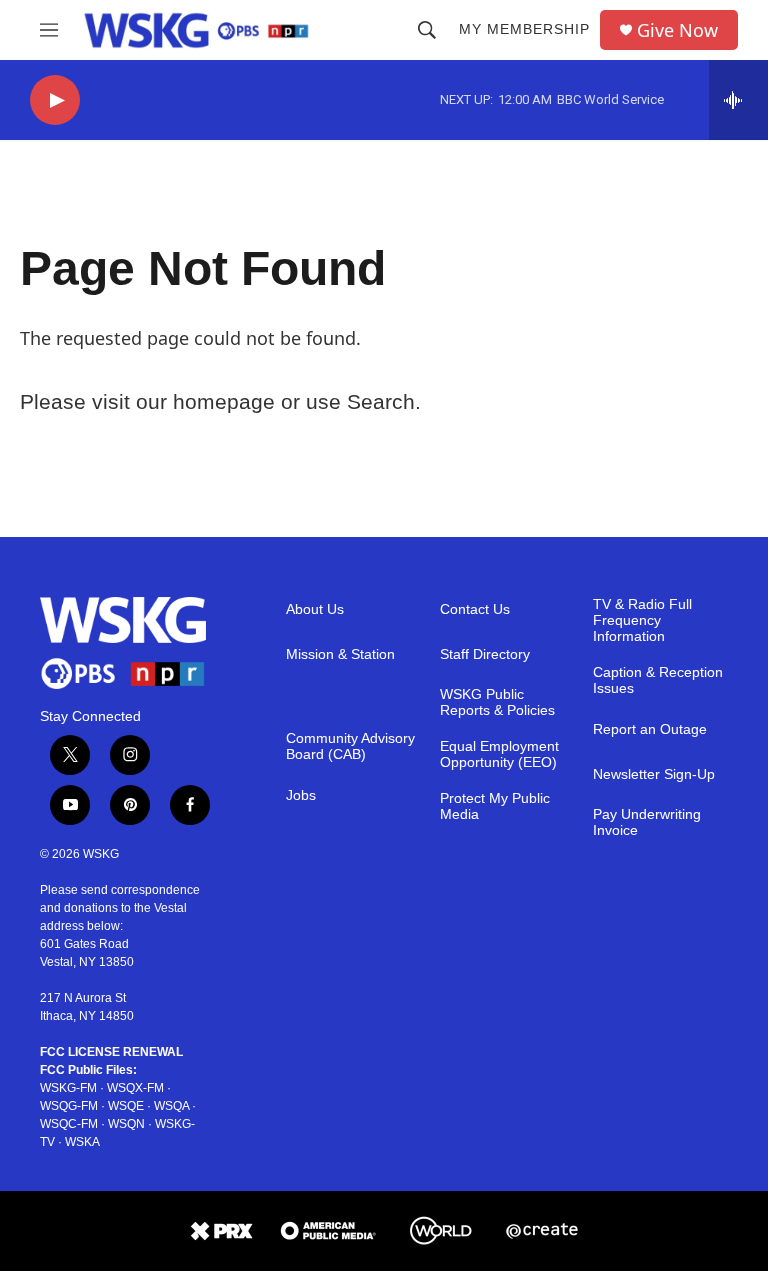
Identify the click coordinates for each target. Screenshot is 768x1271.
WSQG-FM (69, 1106)
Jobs (301, 795)
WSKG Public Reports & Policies (497, 702)
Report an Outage (650, 729)
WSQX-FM (135, 1088)
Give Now (677, 30)
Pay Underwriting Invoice (647, 822)
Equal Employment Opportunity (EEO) (499, 754)
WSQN (126, 1124)
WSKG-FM (68, 1088)
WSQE (126, 1106)
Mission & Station (340, 654)
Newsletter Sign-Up (654, 774)
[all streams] (738, 100)
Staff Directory (485, 654)
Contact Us (475, 609)
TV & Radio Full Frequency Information (642, 620)
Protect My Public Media (495, 806)
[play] (55, 100)
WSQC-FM (69, 1124)
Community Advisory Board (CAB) (350, 746)
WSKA (82, 1142)
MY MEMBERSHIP (524, 29)
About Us (315, 609)
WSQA (171, 1106)
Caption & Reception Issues (658, 680)
